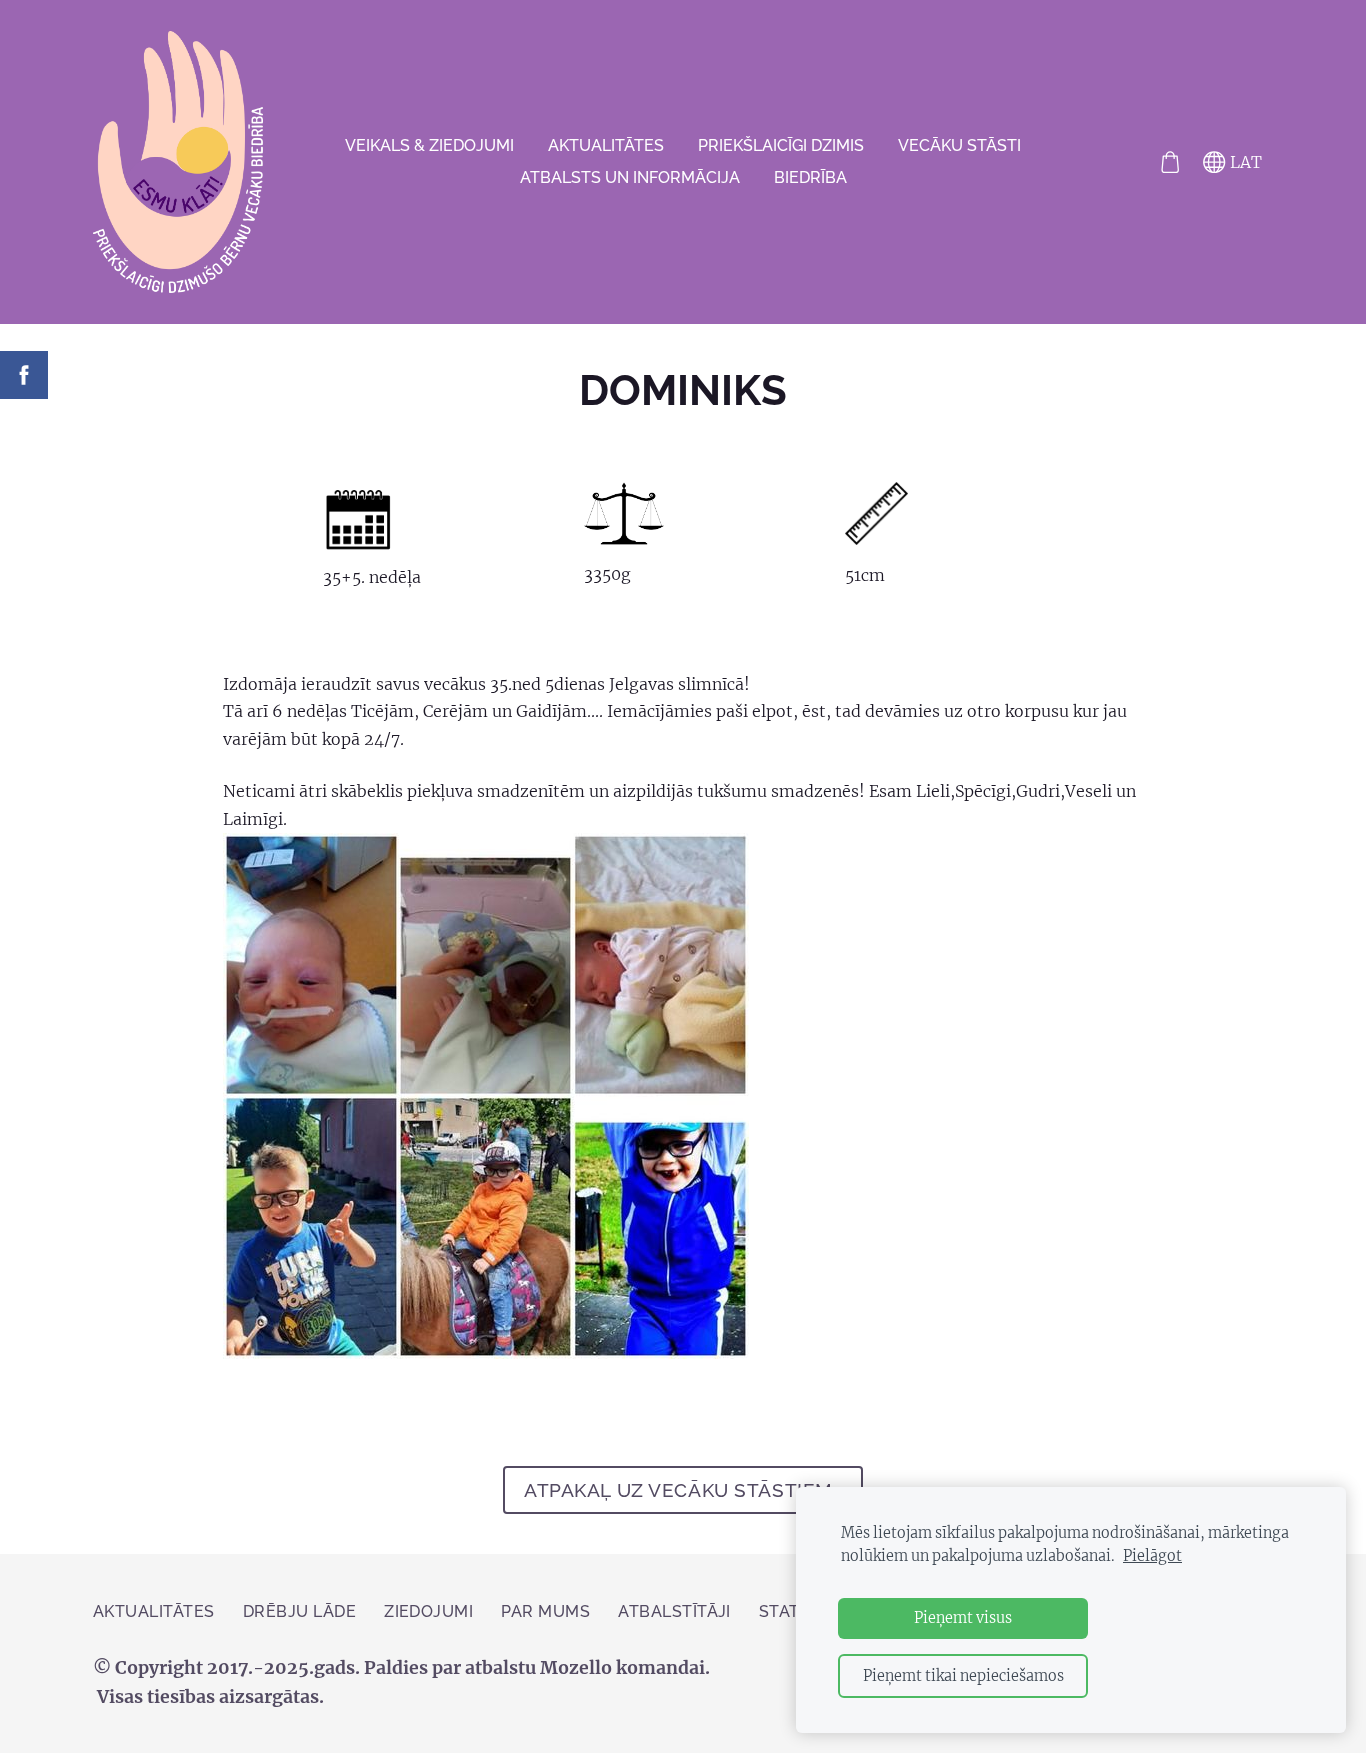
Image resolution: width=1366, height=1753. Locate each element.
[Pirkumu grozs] (1169, 162)
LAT (1244, 162)
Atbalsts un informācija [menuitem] (630, 177)
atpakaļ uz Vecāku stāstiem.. (683, 1490)
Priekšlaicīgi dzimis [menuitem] (781, 145)
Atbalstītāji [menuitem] (674, 1611)
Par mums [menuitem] (545, 1611)
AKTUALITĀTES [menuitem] (606, 145)
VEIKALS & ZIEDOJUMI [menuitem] (429, 145)
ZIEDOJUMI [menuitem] (428, 1611)
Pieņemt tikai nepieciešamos (963, 1676)
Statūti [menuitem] (793, 1611)
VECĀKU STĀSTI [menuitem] (959, 145)
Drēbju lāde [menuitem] (299, 1611)
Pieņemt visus (963, 1618)
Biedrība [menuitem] (810, 177)
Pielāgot (1152, 1556)
